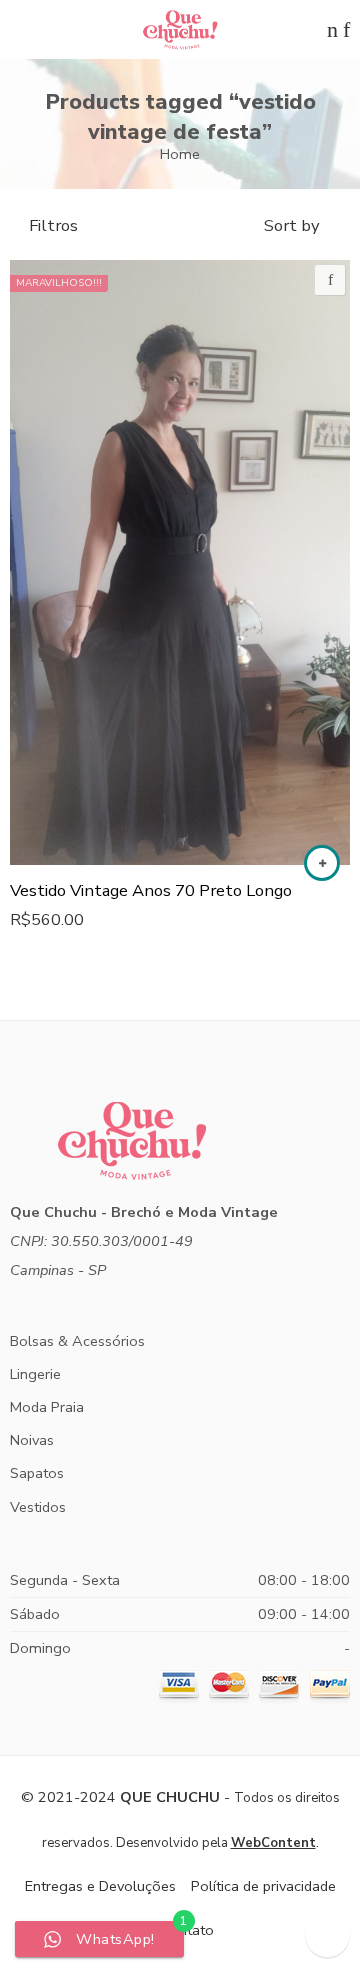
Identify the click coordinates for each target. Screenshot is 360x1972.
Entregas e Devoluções (100, 1886)
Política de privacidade (263, 1886)
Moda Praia (47, 1407)
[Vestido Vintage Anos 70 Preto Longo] (180, 562)
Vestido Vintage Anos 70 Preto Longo (151, 890)
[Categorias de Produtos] (313, 29)
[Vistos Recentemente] (327, 1934)
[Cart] (332, 29)
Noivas (32, 1440)
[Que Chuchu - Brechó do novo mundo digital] (180, 30)
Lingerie (35, 1374)
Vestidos (38, 1507)
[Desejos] (330, 280)
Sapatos (37, 1473)
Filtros (53, 225)
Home (180, 154)
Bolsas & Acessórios (77, 1341)
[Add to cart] (322, 863)
